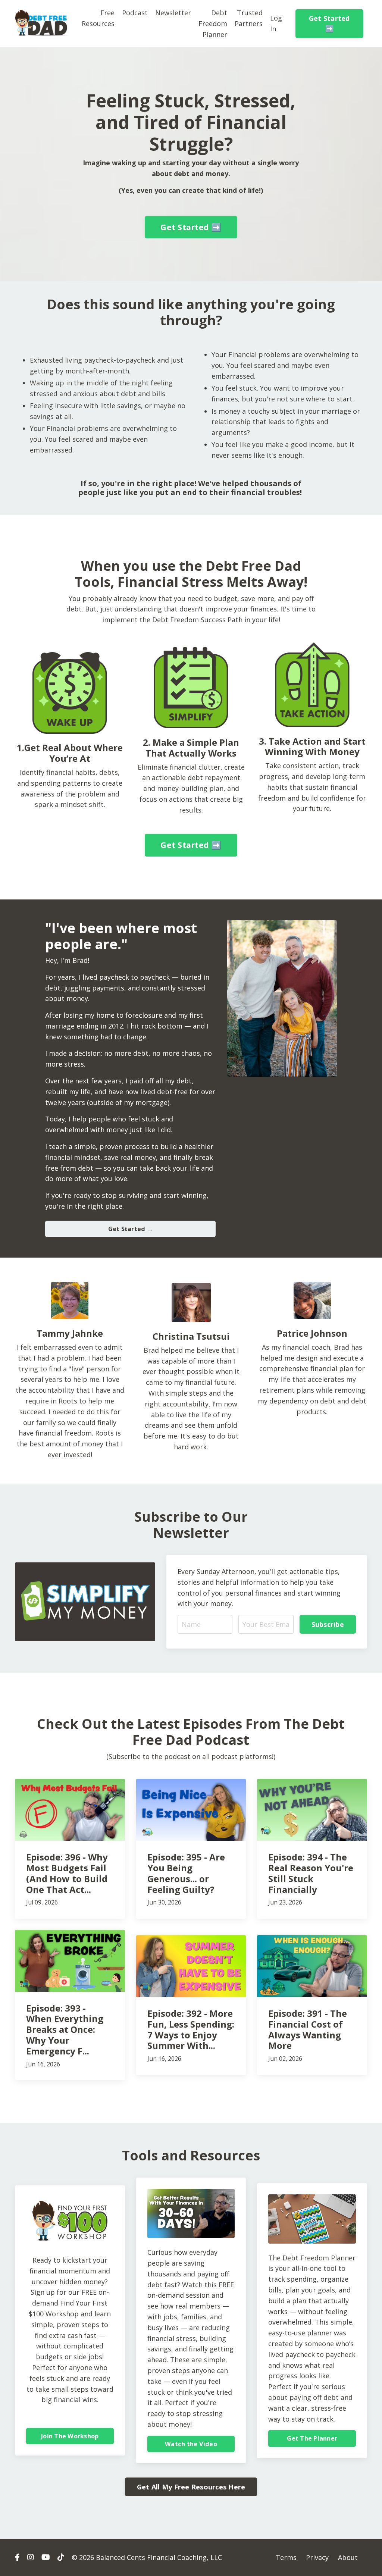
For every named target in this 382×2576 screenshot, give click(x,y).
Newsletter (173, 13)
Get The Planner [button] (312, 2438)
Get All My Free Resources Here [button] (191, 2487)
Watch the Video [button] (191, 2444)
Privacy (317, 2557)
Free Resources (98, 18)
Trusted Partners (249, 18)
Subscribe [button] (328, 1624)
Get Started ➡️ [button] (329, 23)
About (348, 2557)
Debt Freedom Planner (213, 24)
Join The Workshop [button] (70, 2436)
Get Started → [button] (131, 1229)
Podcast (135, 13)
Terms (286, 2557)
